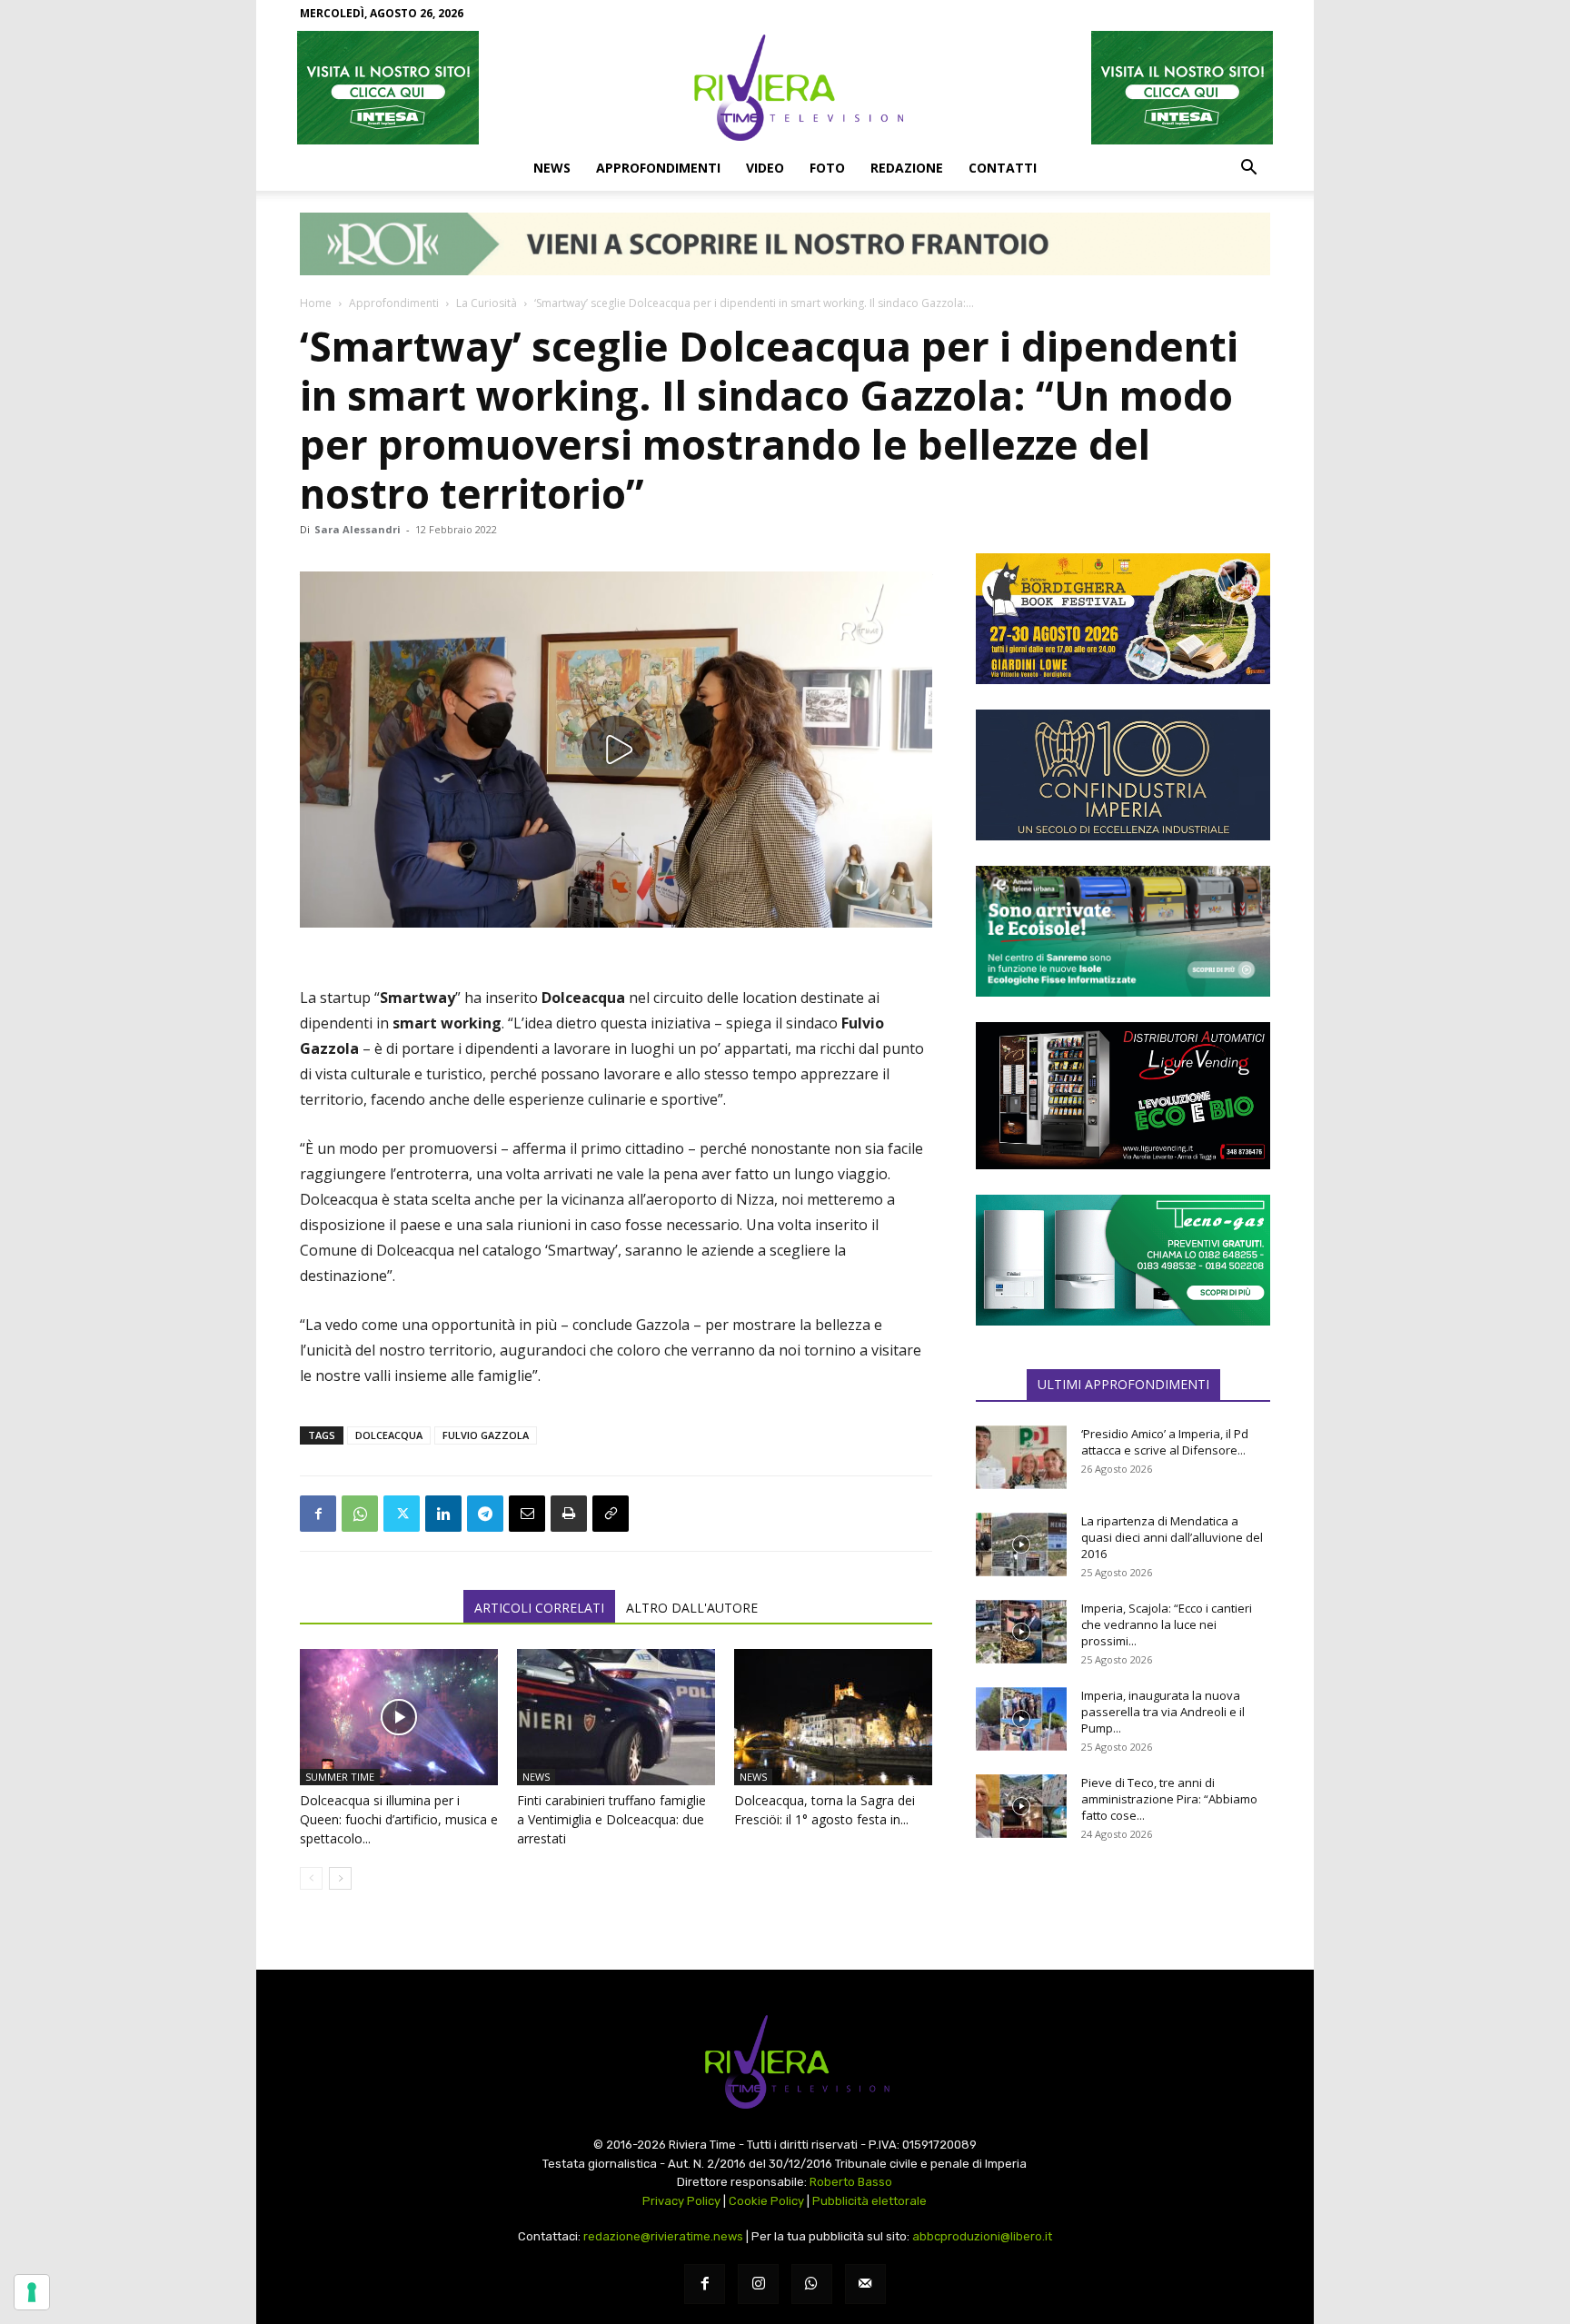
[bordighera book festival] (1123, 619)
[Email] (527, 1514)
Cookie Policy (766, 2201)
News (552, 168)
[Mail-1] (865, 2284)
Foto (827, 168)
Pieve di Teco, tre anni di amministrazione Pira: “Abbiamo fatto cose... (1169, 1799)
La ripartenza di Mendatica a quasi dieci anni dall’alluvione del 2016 (1172, 1537)
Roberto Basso (851, 2182)
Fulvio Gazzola (486, 1435)
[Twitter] (402, 1514)
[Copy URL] (611, 1514)
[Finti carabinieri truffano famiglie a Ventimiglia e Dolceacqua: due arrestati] (616, 1717)
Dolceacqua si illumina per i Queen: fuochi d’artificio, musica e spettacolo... (399, 1819)
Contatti (1003, 168)
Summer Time (340, 1777)
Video (765, 168)
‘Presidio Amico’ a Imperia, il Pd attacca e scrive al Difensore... (1165, 1442)
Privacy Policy (681, 2201)
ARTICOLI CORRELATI (539, 1608)
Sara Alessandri (358, 529)
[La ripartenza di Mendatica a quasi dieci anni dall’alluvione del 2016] (1021, 1544)
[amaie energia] (1123, 931)
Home (316, 303)
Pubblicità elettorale (869, 2201)
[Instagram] (758, 2284)
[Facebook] (318, 1514)
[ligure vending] (1123, 1096)
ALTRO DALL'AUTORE (692, 1608)
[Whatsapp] (812, 2284)
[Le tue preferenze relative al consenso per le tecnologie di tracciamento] (32, 2292)
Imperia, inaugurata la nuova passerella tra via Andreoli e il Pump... (1163, 1712)
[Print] (569, 1514)
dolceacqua (389, 1435)
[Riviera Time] (785, 87)
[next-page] (340, 1878)
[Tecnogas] (1123, 1260)
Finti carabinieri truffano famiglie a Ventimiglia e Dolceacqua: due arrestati (611, 1819)
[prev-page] (311, 1878)
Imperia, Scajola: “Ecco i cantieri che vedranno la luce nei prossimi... (1167, 1624)
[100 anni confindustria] (1123, 775)
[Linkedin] (443, 1514)
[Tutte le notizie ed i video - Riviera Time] (785, 2062)
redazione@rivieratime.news (663, 2236)
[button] (1248, 169)
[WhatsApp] (360, 1514)
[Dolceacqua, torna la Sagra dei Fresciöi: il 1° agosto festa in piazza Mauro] (833, 1717)
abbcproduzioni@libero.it (982, 2236)
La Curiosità (487, 303)
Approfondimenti (658, 168)
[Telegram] (485, 1514)
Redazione (907, 168)
